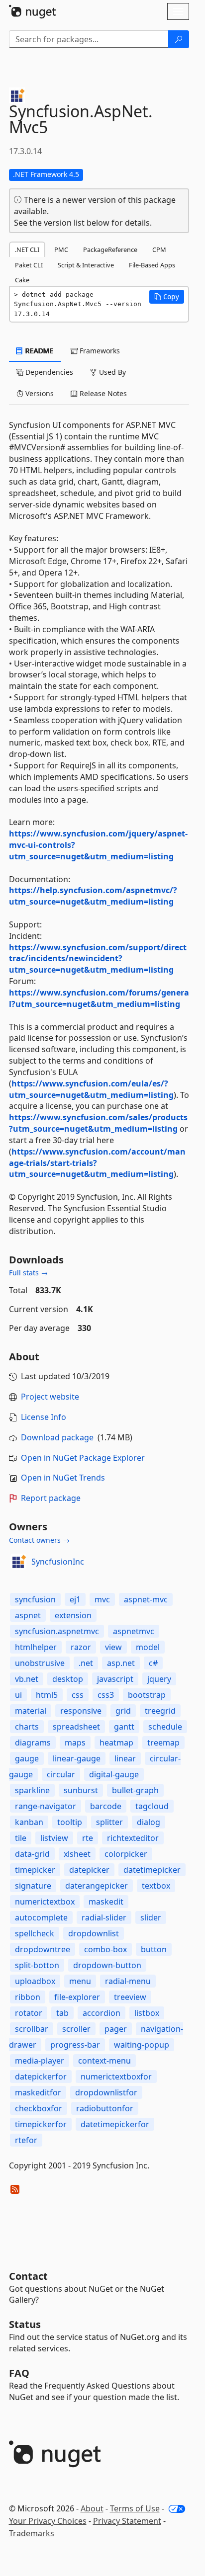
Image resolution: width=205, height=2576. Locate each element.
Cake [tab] (22, 280)
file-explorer (77, 1997)
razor (81, 1647)
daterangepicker (97, 1886)
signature (33, 1886)
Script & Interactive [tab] (86, 265)
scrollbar (32, 2029)
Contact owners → (39, 1540)
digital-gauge (114, 1774)
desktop (68, 1679)
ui (18, 1695)
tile (21, 1838)
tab (62, 2013)
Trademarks (32, 2533)
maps (75, 1743)
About (92, 2508)
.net (86, 1663)
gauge (27, 1758)
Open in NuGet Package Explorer (83, 1458)
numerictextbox (45, 1902)
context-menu (104, 2061)
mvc (102, 1599)
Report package (51, 1498)
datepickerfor (41, 2077)
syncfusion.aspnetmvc (57, 1631)
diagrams (33, 1743)
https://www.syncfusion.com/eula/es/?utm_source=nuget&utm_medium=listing (91, 1089)
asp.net (121, 1663)
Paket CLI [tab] (29, 265)
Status (25, 2324)
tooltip (70, 1822)
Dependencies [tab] (48, 372)
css (78, 1695)
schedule (165, 1727)
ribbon (28, 1997)
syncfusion (35, 1599)
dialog (149, 1822)
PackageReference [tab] (110, 249)
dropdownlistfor (106, 2092)
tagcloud (152, 1806)
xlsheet (77, 1854)
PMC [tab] (61, 249)
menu (80, 1981)
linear (125, 1758)
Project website (50, 1397)
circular (61, 1774)
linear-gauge (77, 1758)
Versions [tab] (39, 393)
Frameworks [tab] (99, 351)
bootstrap (147, 1695)
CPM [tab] (159, 249)
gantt (124, 1727)
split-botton (37, 1965)
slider (151, 1917)
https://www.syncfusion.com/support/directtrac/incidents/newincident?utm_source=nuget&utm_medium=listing (98, 959)
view (113, 1647)
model (148, 1647)
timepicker (35, 1870)
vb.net (27, 1679)
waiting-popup (142, 2045)
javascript (115, 1679)
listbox (147, 2013)
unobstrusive (40, 1663)
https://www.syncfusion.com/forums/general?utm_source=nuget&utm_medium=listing (99, 998)
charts (27, 1727)
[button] (167, 297)
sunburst (81, 1790)
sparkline (32, 1790)
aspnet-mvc (146, 1599)
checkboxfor (39, 2108)
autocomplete (41, 1917)
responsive (81, 1711)
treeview (130, 1997)
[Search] (179, 39)
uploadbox (35, 1981)
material (31, 1711)
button (154, 1949)
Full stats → (28, 1273)
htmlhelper (36, 1647)
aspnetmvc (134, 1631)
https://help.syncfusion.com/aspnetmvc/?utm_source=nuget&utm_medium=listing (93, 896)
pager (116, 2029)
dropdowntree (43, 1949)
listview (54, 1838)
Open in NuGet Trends (63, 1478)
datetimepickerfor (115, 2124)
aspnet (28, 1615)
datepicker (89, 1870)
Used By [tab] (111, 372)
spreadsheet (76, 1727)
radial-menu (128, 1981)
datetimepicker (152, 1870)
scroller (76, 2029)
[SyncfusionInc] (18, 1562)
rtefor (26, 2140)
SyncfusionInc (58, 1562)
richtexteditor (133, 1838)
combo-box (105, 1949)
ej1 (75, 1599)
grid (123, 1711)
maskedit (106, 1902)
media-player (40, 2061)
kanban (29, 1822)
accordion (102, 2013)
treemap (163, 1743)
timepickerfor (41, 2124)
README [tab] (39, 351)
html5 (47, 1695)
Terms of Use (135, 2508)
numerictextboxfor (116, 2077)
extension (73, 1615)
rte (88, 1838)
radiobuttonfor (105, 2108)
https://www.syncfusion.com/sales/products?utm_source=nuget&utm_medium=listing (98, 1123)
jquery (159, 1679)
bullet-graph (135, 1790)
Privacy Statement (127, 2521)
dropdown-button (107, 1965)
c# (153, 1663)
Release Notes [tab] (102, 393)
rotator (29, 2013)
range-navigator (46, 1806)
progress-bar (75, 2045)
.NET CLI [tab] (27, 249)
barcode (106, 1806)
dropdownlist (94, 1933)
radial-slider (104, 1917)
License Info (44, 1417)
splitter (109, 1822)
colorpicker (126, 1854)
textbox (156, 1886)
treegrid (160, 1711)
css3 (106, 1695)
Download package (57, 1437)
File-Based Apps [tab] (152, 265)
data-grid (32, 1854)
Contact (28, 2276)
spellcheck (35, 1933)
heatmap (116, 1743)
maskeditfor (38, 2092)
